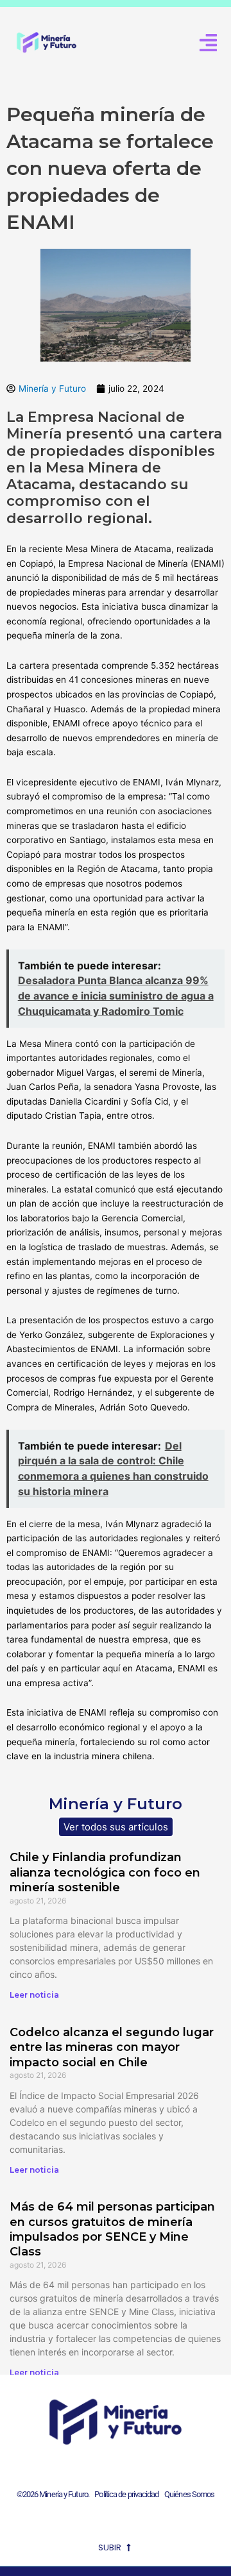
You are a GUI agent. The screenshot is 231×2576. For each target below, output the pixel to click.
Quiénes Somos (189, 2494)
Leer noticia (34, 1995)
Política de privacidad (125, 2494)
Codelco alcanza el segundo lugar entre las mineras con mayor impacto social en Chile (112, 2047)
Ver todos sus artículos (116, 1827)
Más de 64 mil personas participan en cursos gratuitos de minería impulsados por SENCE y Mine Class (112, 2229)
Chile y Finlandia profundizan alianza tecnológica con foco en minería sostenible (105, 1872)
